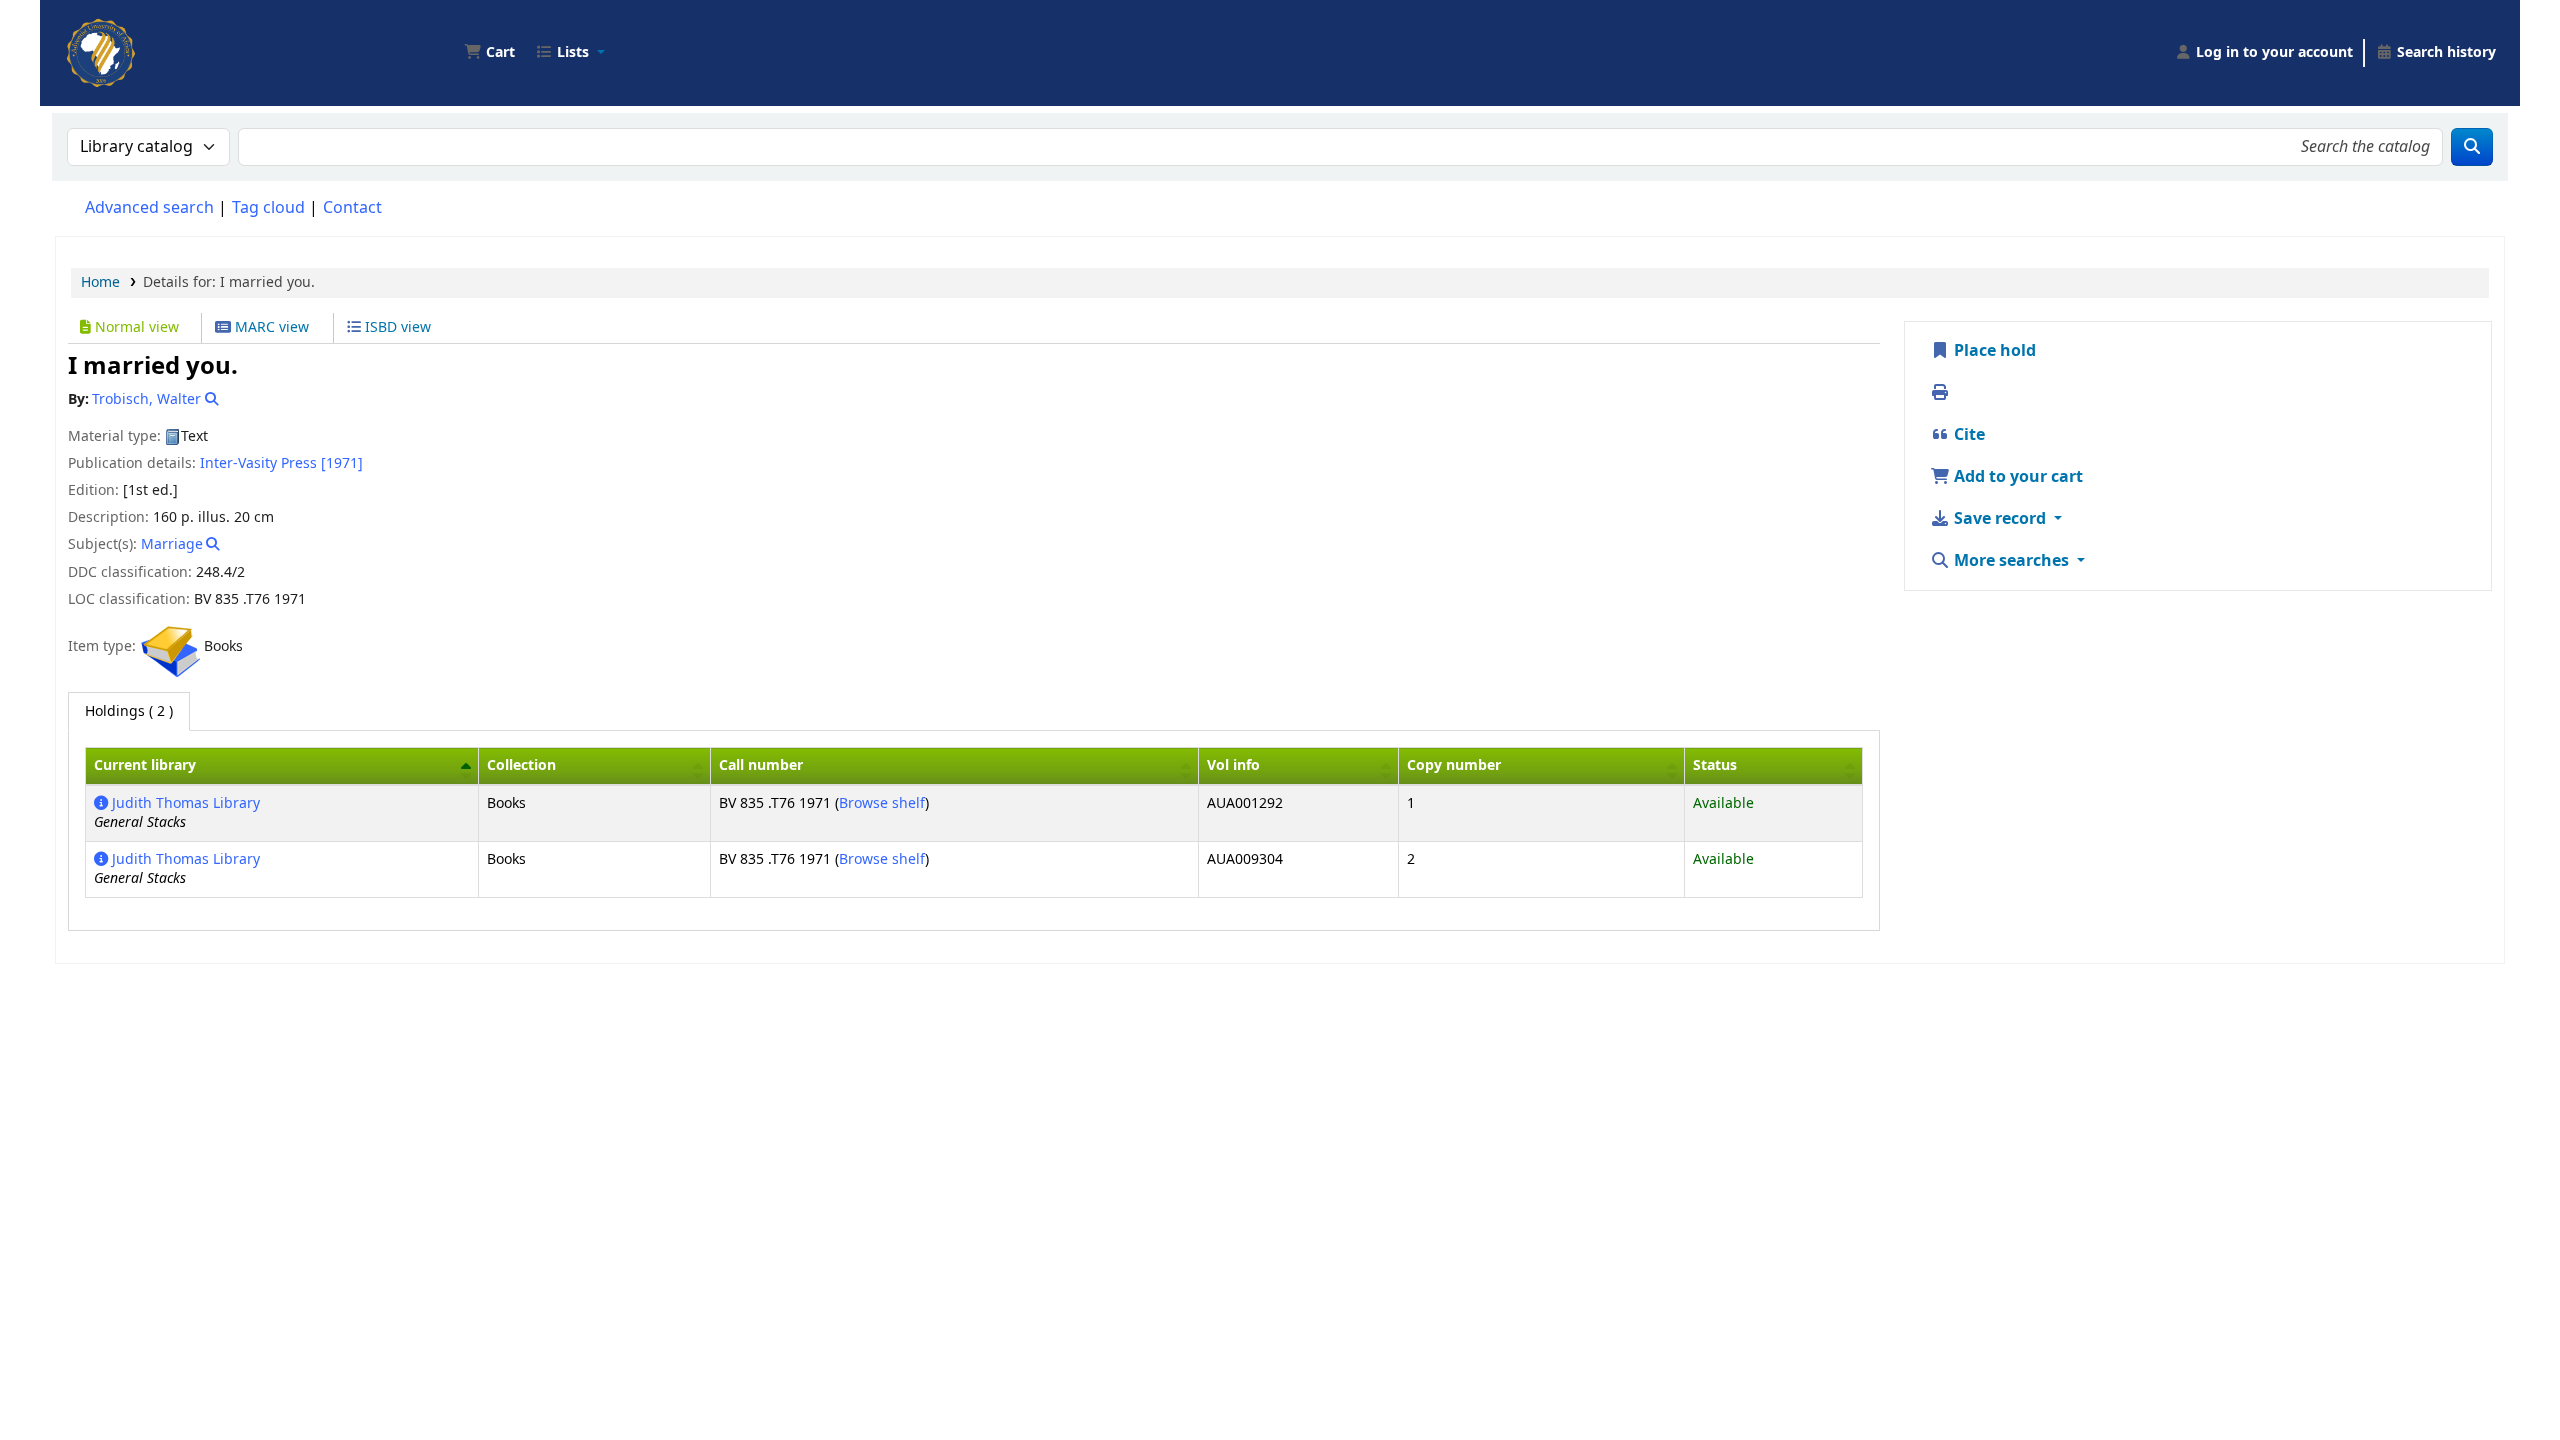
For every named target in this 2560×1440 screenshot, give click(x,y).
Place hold (1993, 351)
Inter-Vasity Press (258, 463)
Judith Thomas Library (184, 803)
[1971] (342, 463)
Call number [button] (761, 765)
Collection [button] (521, 765)
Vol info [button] (1233, 765)
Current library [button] (145, 765)
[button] (489, 53)
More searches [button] (2011, 561)
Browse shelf (882, 803)
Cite (1967, 435)
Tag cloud (268, 208)
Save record (2000, 519)
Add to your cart (2016, 477)
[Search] (2472, 147)
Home (100, 282)
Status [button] (1715, 765)
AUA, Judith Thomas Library (116, 38)
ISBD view (396, 327)
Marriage (172, 544)
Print (1972, 393)
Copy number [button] (1454, 765)
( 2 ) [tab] (129, 711)
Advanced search (149, 208)
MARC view (270, 327)
